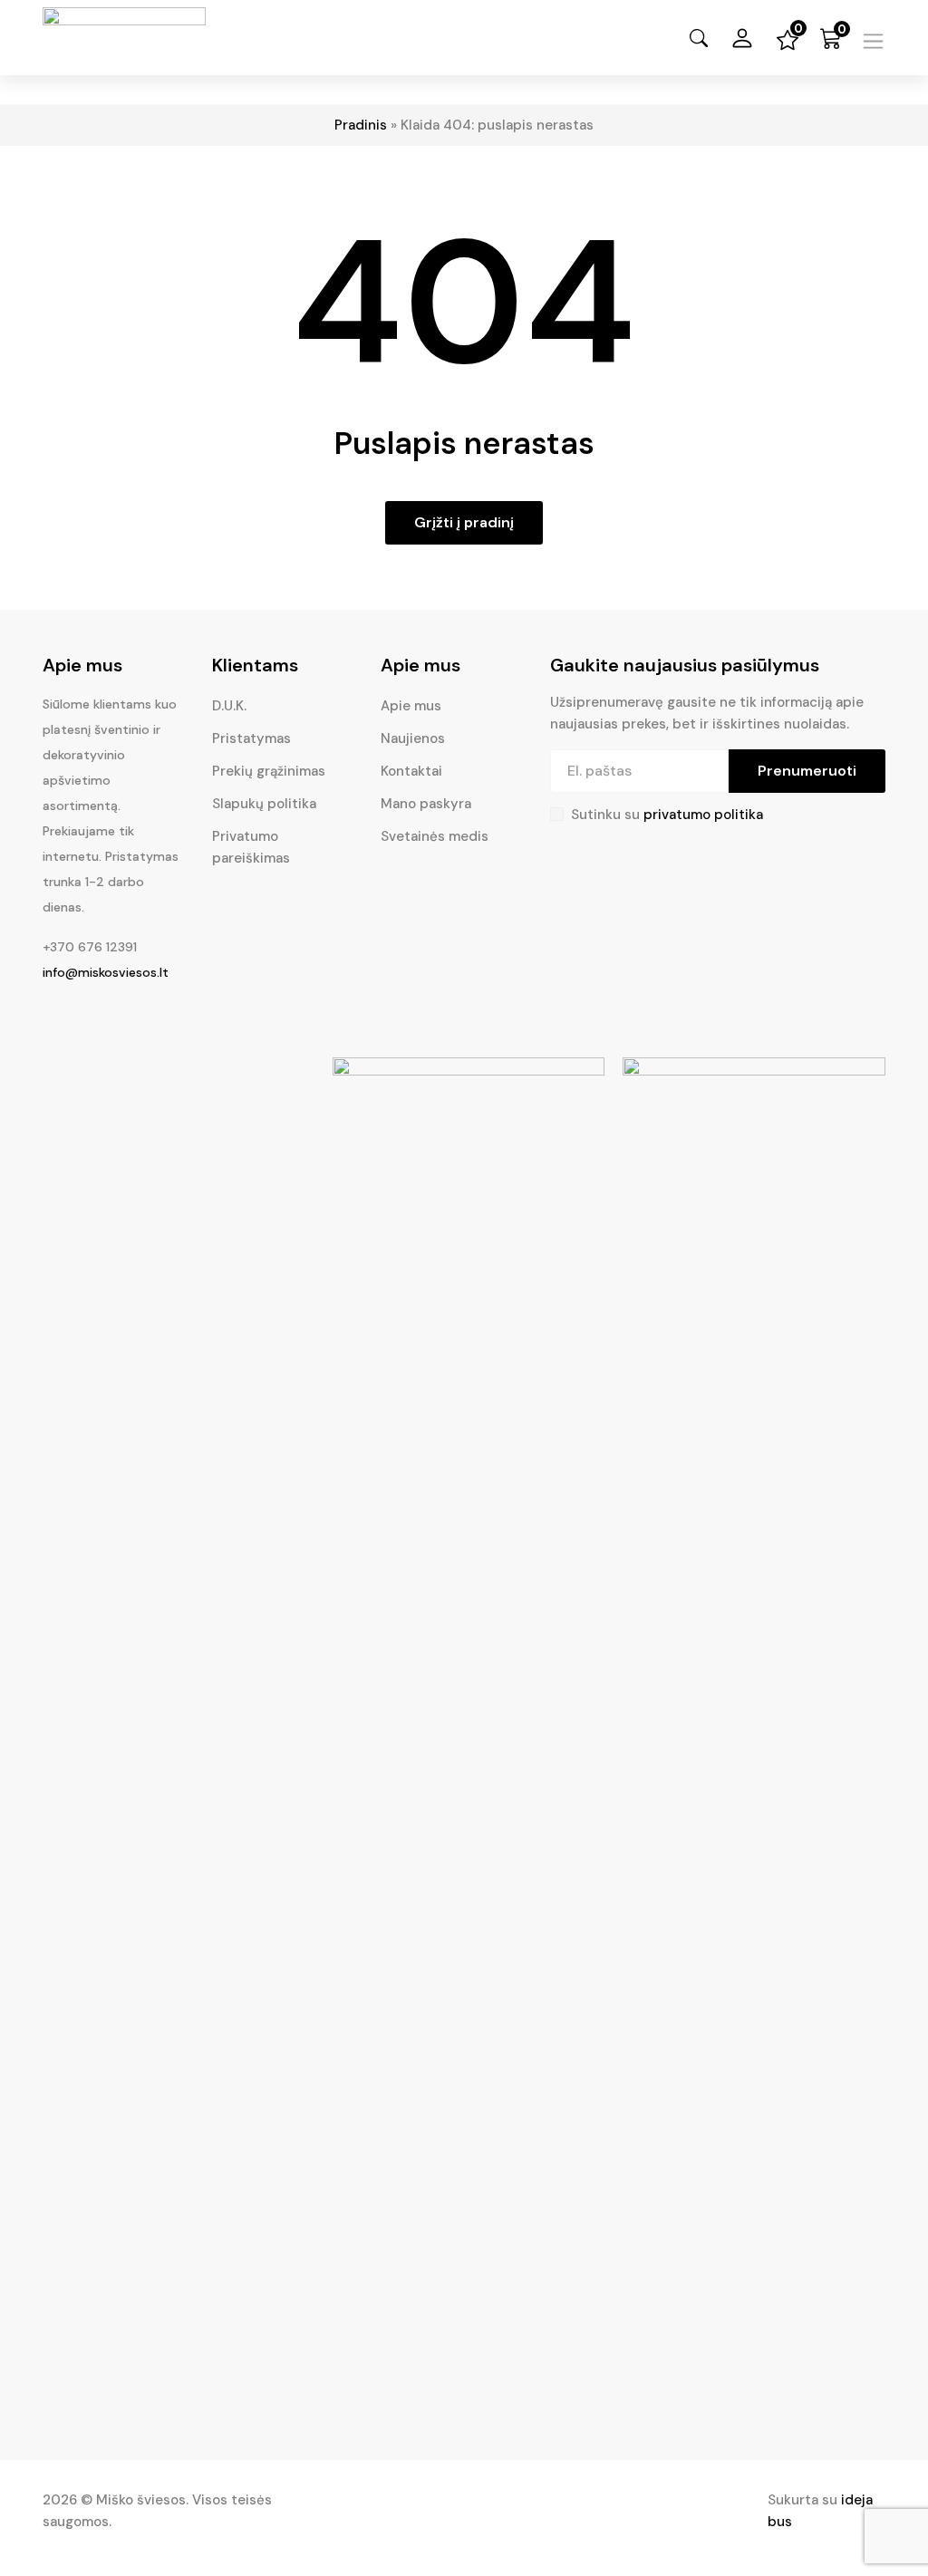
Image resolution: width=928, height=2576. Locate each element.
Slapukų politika (264, 804)
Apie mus (411, 706)
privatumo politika (703, 815)
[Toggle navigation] (873, 41)
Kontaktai (411, 771)
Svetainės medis (435, 836)
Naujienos (413, 738)
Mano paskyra (426, 804)
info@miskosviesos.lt (106, 972)
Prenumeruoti (807, 771)
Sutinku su (667, 815)
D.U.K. (229, 706)
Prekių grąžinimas (269, 771)
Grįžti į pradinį (464, 522)
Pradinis (361, 125)
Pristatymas (251, 738)
